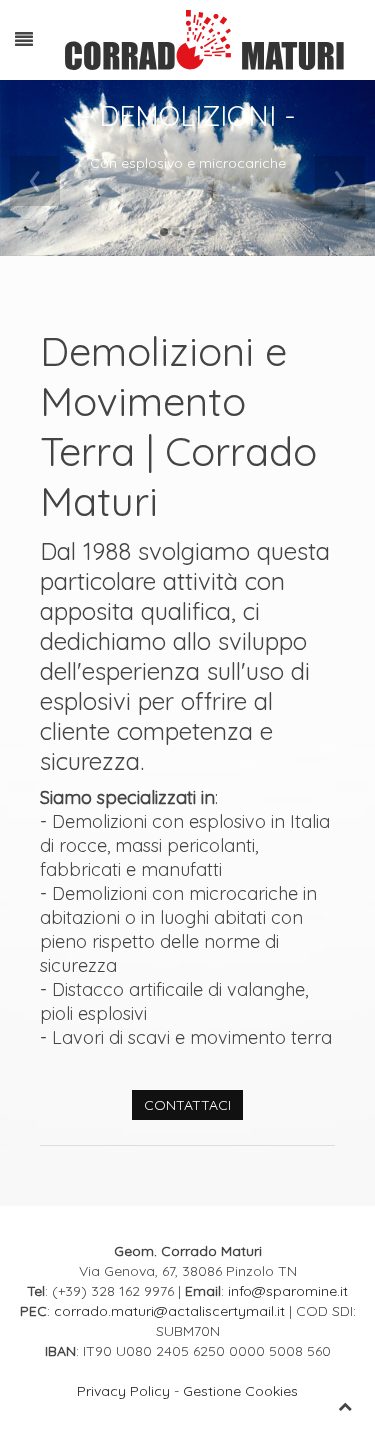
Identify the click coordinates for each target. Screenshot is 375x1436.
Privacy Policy (123, 1391)
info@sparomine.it (288, 1291)
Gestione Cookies (240, 1391)
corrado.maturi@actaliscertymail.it (169, 1311)
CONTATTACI (187, 1105)
